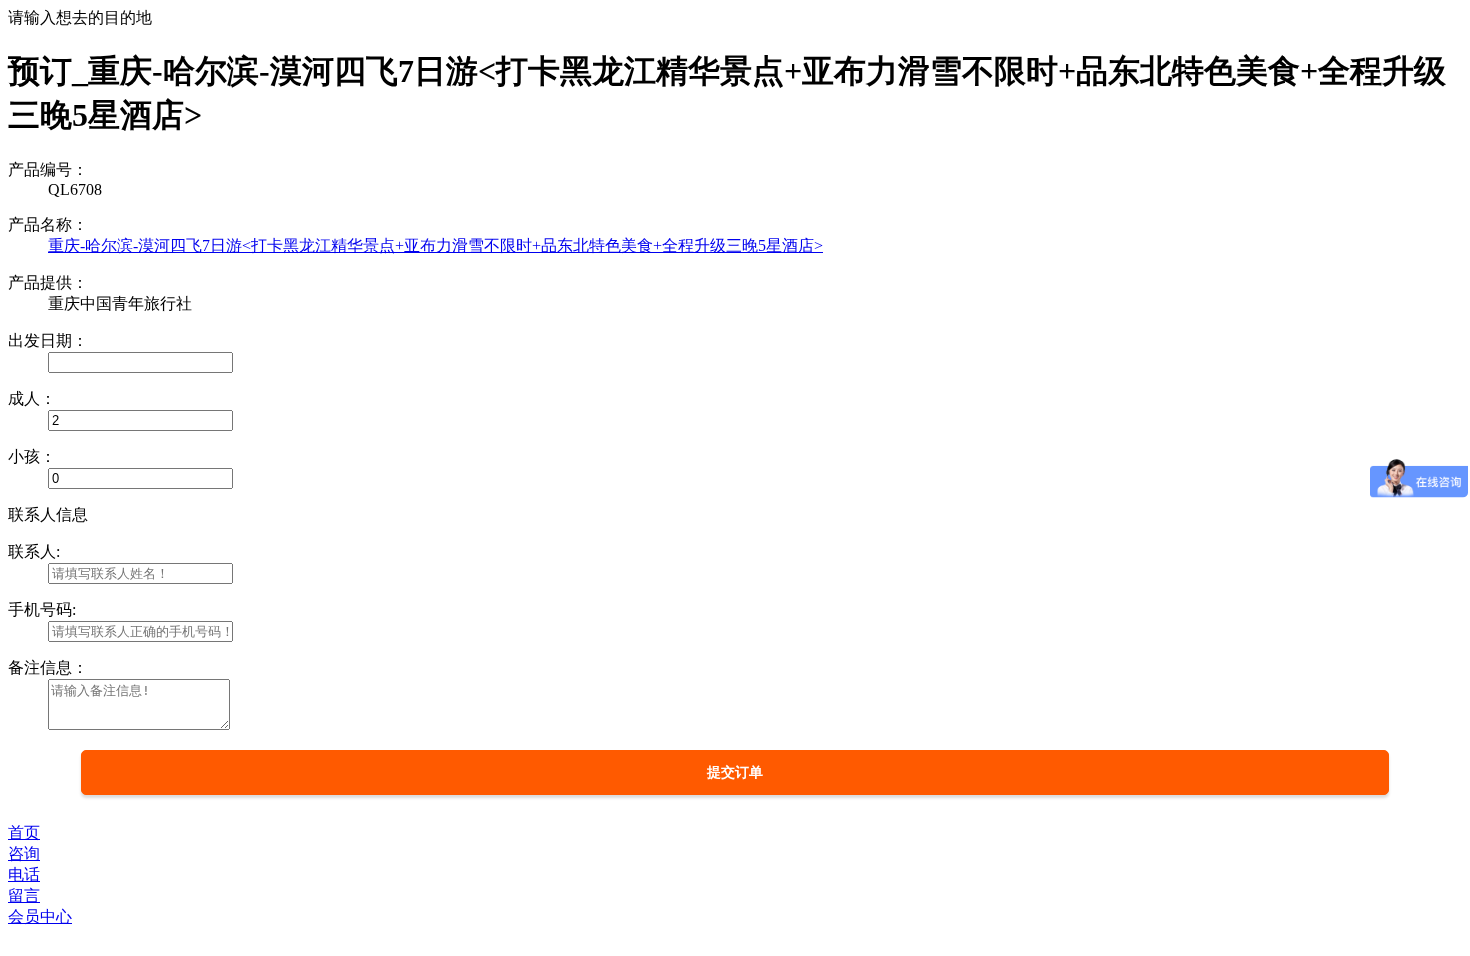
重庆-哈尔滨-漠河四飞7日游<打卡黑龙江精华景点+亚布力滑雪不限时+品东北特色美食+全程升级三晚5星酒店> (435, 245)
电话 (24, 874)
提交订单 (735, 772)
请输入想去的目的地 (80, 17)
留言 (24, 895)
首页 (24, 832)
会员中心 (40, 916)
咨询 (24, 853)
